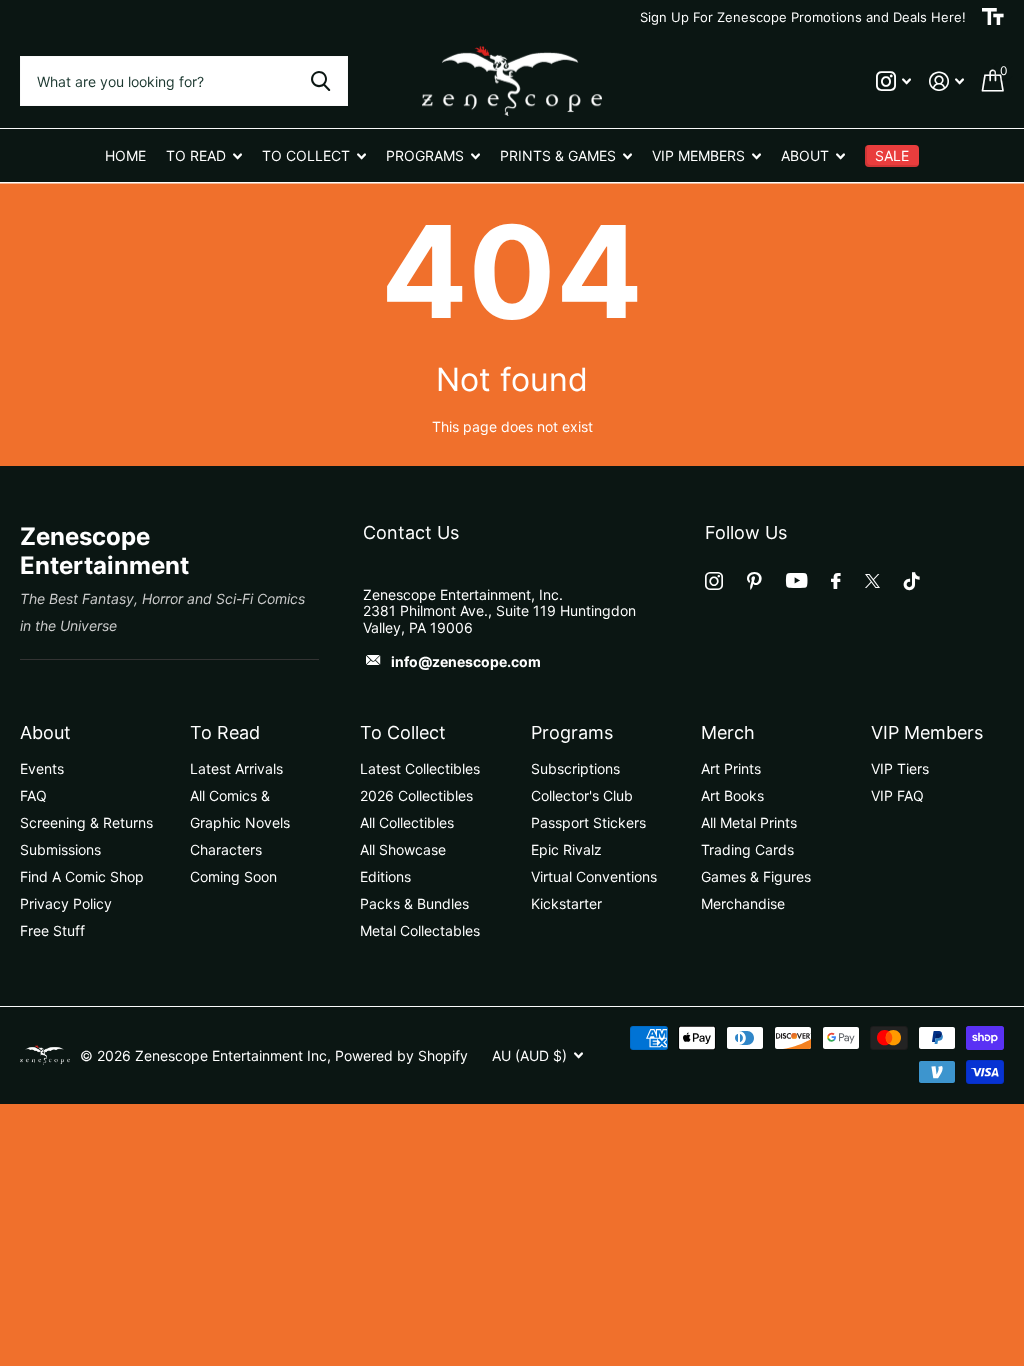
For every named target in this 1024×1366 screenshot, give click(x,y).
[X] (872, 581)
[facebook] (836, 581)
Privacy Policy (66, 903)
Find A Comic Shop (82, 876)
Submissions (60, 849)
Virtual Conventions (594, 876)
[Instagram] (714, 581)
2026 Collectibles (416, 795)
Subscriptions (575, 768)
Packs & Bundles (414, 903)
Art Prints (731, 768)
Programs (572, 732)
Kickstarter (566, 903)
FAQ (33, 795)
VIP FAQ (897, 795)
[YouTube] (796, 580)
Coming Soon (233, 876)
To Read (225, 732)
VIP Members (927, 732)
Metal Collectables (420, 930)
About (45, 732)
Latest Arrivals (236, 768)
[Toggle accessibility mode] (993, 17)
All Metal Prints (749, 822)
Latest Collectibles (420, 768)
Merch (728, 732)
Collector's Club (582, 795)
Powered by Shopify (401, 1055)
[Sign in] (946, 81)
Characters (226, 849)
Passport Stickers (588, 822)
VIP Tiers (900, 768)
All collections (204, 155)
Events (42, 768)
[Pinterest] (754, 581)
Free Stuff (52, 930)
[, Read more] (893, 81)
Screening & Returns (86, 822)
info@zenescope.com (466, 661)
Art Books (732, 795)
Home (125, 155)
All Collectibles (407, 822)
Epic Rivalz (566, 849)
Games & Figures (756, 876)
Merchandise (743, 903)
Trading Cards (747, 849)
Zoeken (320, 81)
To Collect (403, 732)
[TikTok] (912, 581)
